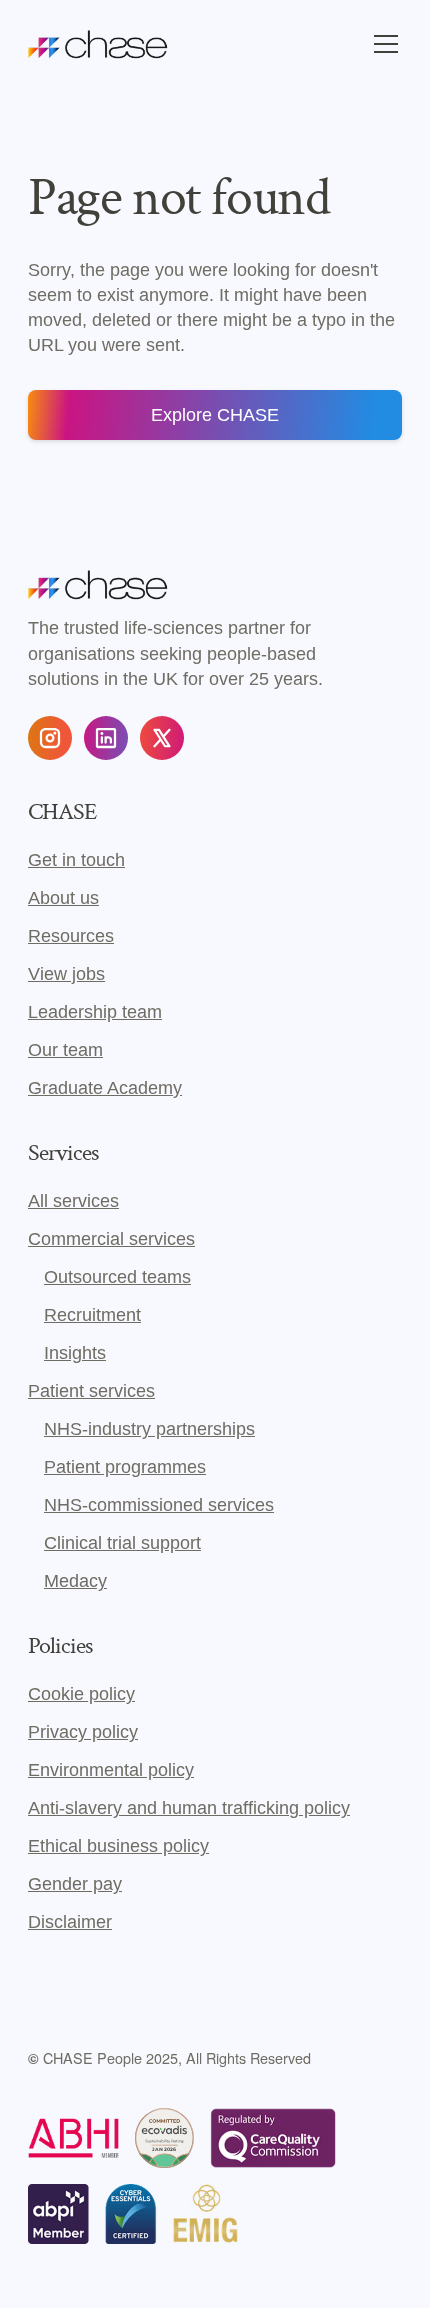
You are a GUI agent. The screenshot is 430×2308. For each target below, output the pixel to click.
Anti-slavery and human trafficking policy (189, 1808)
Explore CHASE (215, 415)
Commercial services (111, 1239)
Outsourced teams (117, 1277)
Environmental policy (111, 1770)
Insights (75, 1353)
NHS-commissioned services (159, 1505)
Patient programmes (125, 1467)
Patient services (91, 1391)
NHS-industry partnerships (149, 1429)
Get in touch (76, 860)
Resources (71, 936)
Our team (65, 1050)
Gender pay (75, 1884)
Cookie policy (81, 1694)
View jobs (66, 974)
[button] (382, 44)
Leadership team (95, 1012)
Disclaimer (70, 1922)
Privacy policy (83, 1732)
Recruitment (92, 1315)
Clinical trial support (122, 1543)
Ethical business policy (118, 1846)
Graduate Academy (105, 1088)
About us (63, 898)
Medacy (75, 1581)
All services (73, 1201)
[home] (98, 44)
